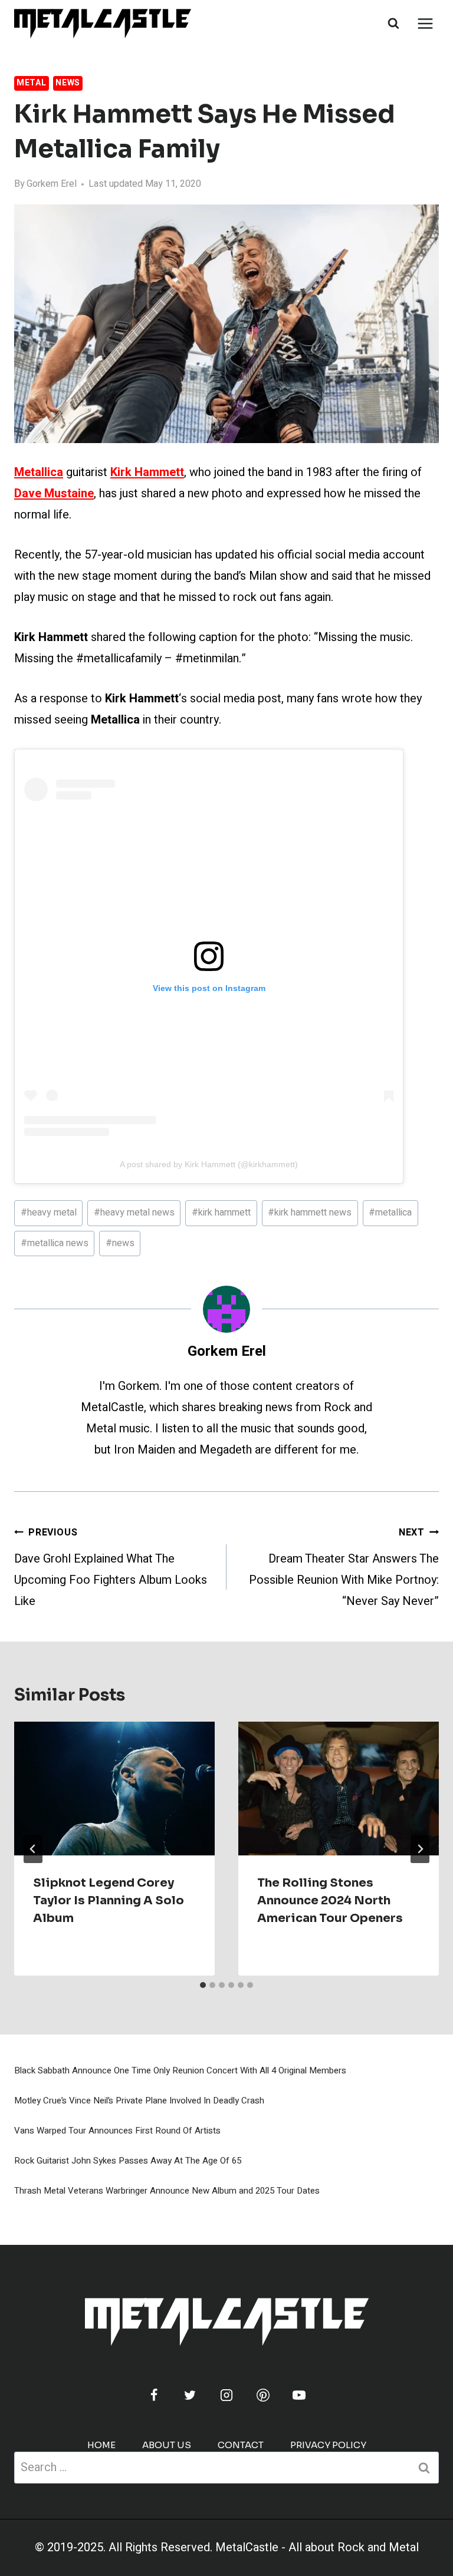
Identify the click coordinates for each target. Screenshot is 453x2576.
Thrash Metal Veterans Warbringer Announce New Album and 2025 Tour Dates (167, 2191)
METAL (32, 83)
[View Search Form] (393, 24)
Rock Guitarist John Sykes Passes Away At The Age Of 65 (128, 2161)
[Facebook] (154, 2395)
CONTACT (241, 2445)
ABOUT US (167, 2445)
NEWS (68, 83)
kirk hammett (221, 1213)
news (120, 1243)
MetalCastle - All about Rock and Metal (317, 2547)
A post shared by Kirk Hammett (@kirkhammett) (209, 1164)
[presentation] (114, 1789)
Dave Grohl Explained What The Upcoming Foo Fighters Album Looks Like (111, 1568)
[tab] (203, 1985)
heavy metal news (134, 1213)
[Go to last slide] (33, 1849)
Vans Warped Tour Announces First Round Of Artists (117, 2131)
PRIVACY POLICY (328, 2445)
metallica (390, 1213)
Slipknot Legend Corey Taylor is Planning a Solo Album (109, 1900)
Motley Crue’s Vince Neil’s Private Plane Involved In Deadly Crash (139, 2101)
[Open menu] (425, 23)
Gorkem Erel (52, 184)
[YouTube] (299, 2395)
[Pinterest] (263, 2395)
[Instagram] (226, 2395)
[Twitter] (190, 2395)
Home (101, 2445)
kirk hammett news (310, 1213)
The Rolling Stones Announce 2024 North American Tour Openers (330, 1900)
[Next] (420, 1849)
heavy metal (49, 1213)
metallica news (55, 1243)
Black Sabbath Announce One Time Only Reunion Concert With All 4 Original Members (180, 2070)
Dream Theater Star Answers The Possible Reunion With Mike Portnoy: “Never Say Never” (344, 1568)
